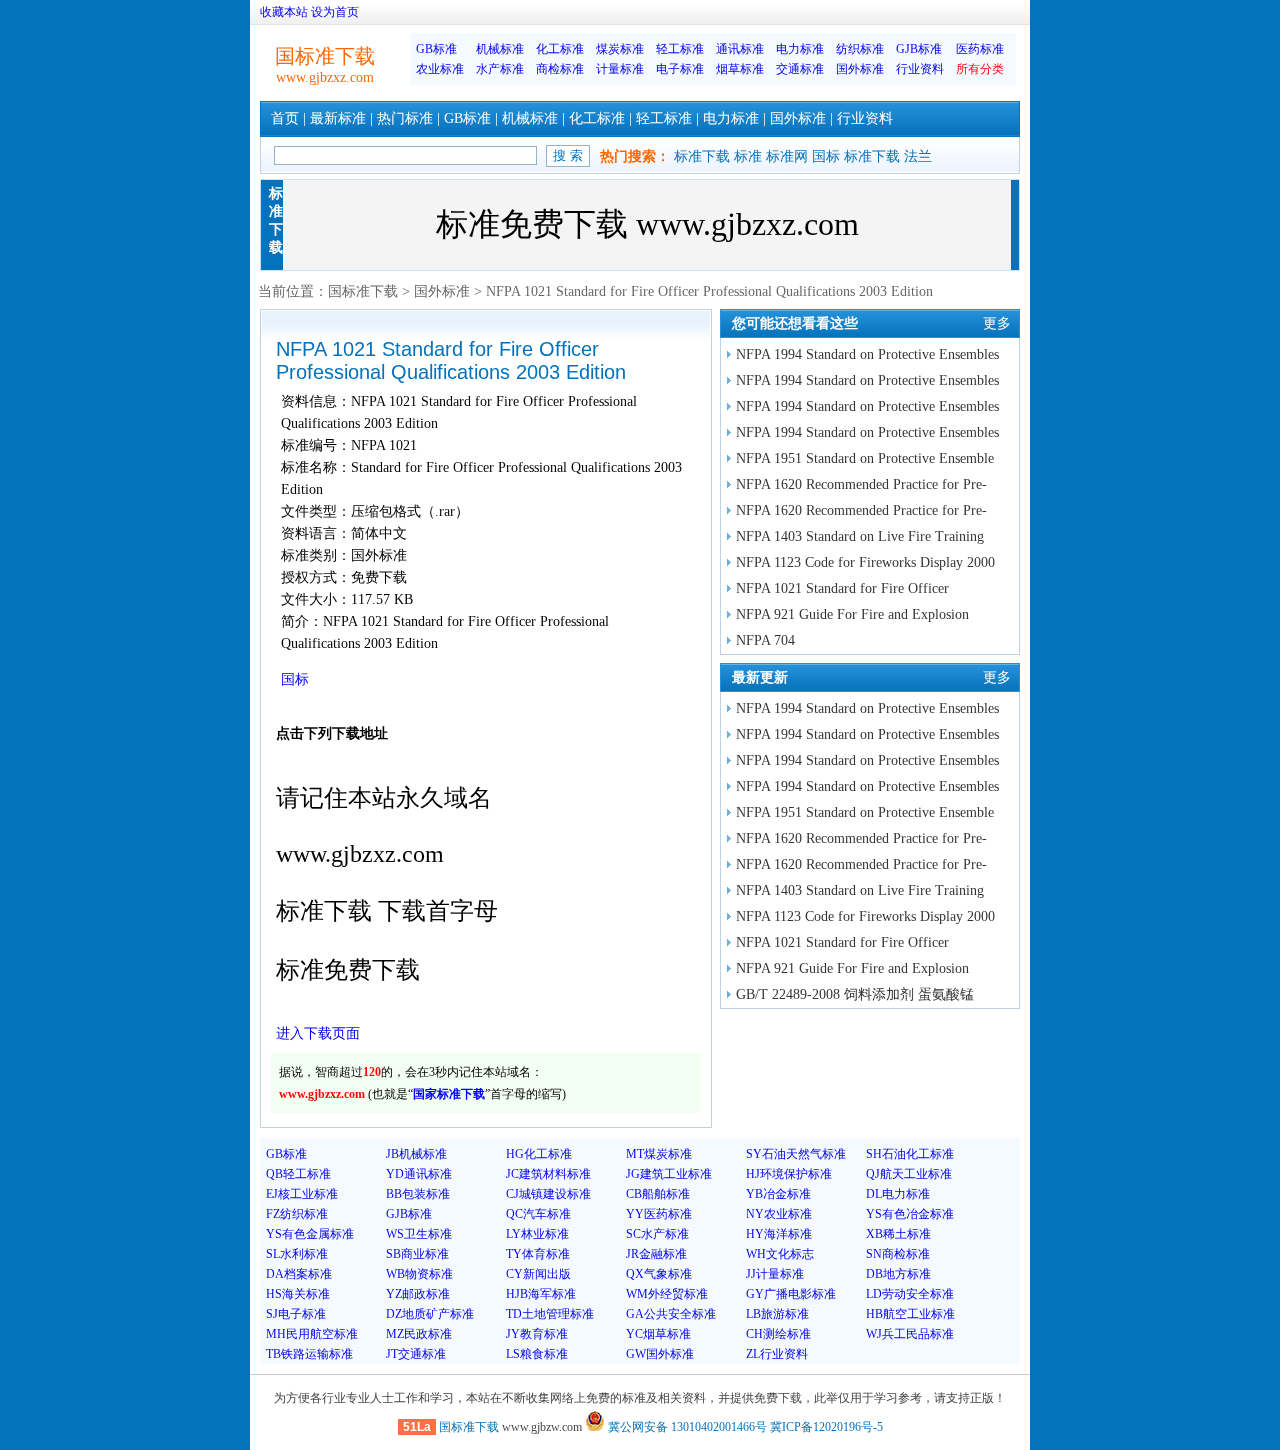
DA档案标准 (299, 1274)
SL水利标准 (297, 1254)
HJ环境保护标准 (789, 1174)
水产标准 (500, 69)
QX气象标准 (659, 1274)
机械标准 (500, 49)
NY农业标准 (779, 1214)
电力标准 (800, 49)
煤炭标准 (620, 49)
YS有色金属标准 (310, 1234)
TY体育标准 (538, 1254)
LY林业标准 (537, 1234)
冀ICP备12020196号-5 (826, 1427)
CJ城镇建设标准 (548, 1194)
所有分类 (980, 69)
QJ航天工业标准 (909, 1174)
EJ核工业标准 (302, 1194)
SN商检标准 (898, 1254)
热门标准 (405, 118)
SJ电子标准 (296, 1314)
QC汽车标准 (538, 1214)
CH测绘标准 (778, 1334)
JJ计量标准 (775, 1274)
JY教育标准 (537, 1334)
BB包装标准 (418, 1194)
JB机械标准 (416, 1154)
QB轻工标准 (298, 1174)
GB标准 (436, 49)
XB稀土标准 (898, 1234)
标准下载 (702, 156)
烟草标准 (740, 69)
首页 (285, 118)
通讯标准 (740, 49)
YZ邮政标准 (418, 1294)
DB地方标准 (898, 1274)
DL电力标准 (898, 1194)
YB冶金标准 (778, 1194)
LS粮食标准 (537, 1354)
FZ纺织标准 (297, 1214)
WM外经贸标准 (667, 1294)
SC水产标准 (657, 1234)
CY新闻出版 (538, 1274)
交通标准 (800, 69)
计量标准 (620, 69)
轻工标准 (680, 49)
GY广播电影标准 (791, 1294)
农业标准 (440, 69)
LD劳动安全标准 (910, 1294)
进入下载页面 (318, 1033)
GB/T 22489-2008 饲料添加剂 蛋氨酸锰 (855, 994)
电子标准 (680, 69)
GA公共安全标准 (671, 1314)
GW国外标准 (660, 1354)
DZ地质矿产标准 (430, 1314)
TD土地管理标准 (550, 1314)
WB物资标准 (419, 1274)
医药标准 (980, 49)
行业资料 (920, 69)
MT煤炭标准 (659, 1154)
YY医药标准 (659, 1214)
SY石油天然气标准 (796, 1154)
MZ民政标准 (419, 1334)
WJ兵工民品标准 (910, 1334)
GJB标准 (919, 49)
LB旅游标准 (777, 1314)
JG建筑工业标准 (669, 1174)
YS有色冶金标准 (910, 1214)
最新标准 (338, 118)
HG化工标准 (539, 1154)
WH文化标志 (780, 1254)
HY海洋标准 (779, 1234)
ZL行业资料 (777, 1354)
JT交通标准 (416, 1354)
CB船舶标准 (658, 1194)
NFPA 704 (765, 640)
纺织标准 (860, 49)
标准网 (787, 156)
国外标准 (860, 69)
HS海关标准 (298, 1294)
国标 (826, 156)
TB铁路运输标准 (309, 1354)
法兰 (918, 156)
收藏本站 (284, 12)
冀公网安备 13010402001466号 (686, 1427)
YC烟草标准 (658, 1334)
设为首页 (335, 12)
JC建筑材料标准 (548, 1174)
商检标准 (560, 69)
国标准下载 (363, 291)
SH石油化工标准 (910, 1154)
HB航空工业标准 (910, 1314)
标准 (748, 156)
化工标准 (560, 49)
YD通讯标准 (419, 1174)
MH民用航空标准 (312, 1334)
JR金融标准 (656, 1254)
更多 (997, 323)
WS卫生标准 (419, 1234)
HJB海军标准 (541, 1294)
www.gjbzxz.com (325, 77)
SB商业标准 (417, 1254)
